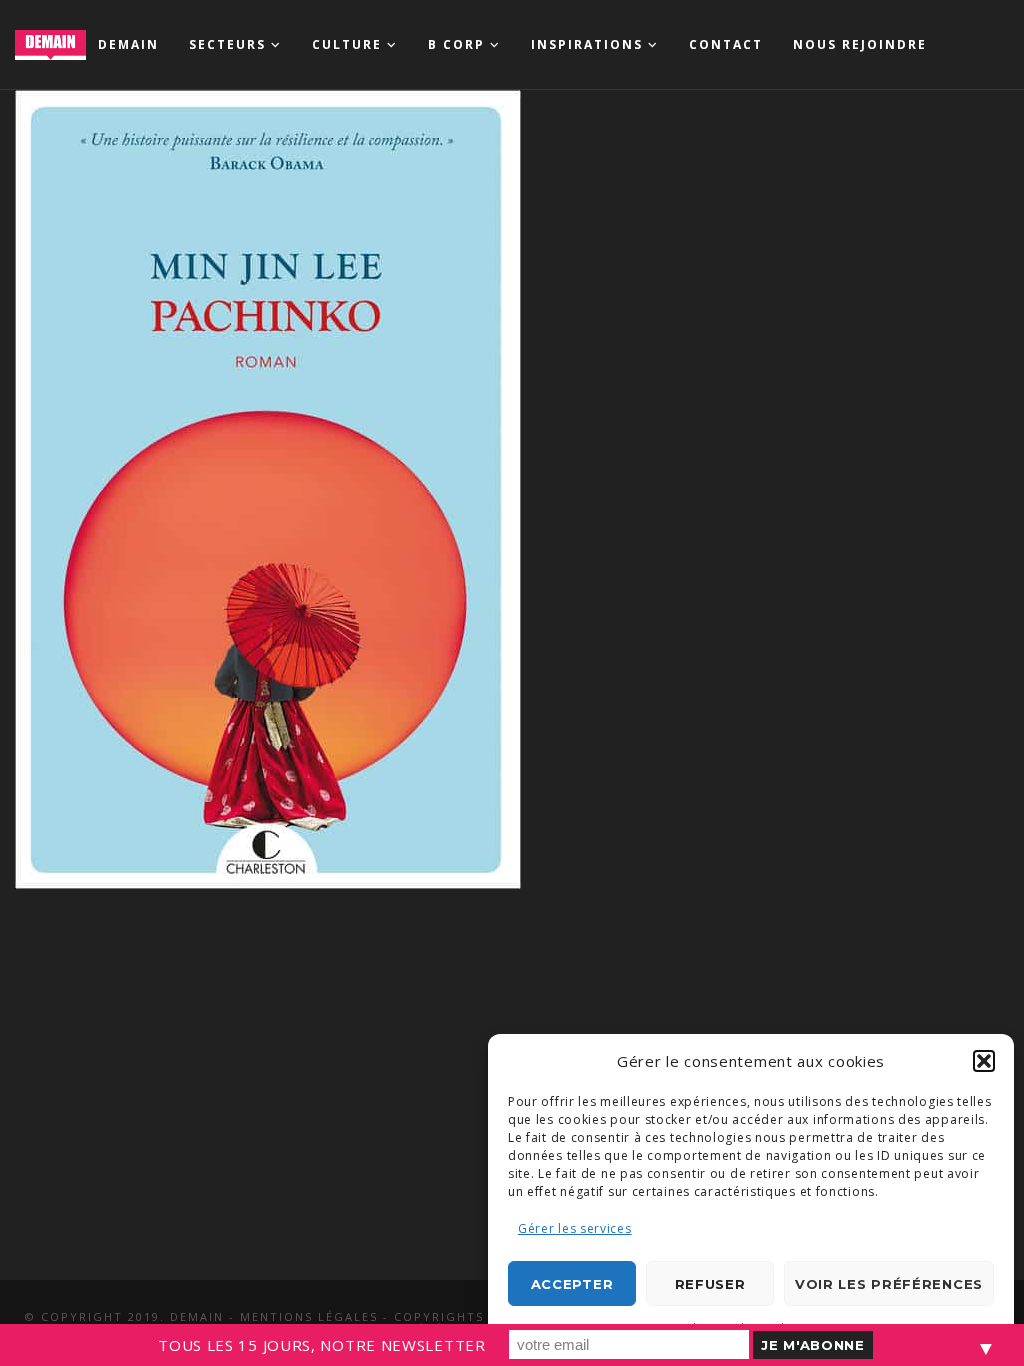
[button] (984, 1061)
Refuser (710, 1284)
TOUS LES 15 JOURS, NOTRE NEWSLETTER (322, 1345)
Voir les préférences (889, 1284)
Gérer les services (575, 1228)
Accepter (572, 1284)
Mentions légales (309, 1316)
